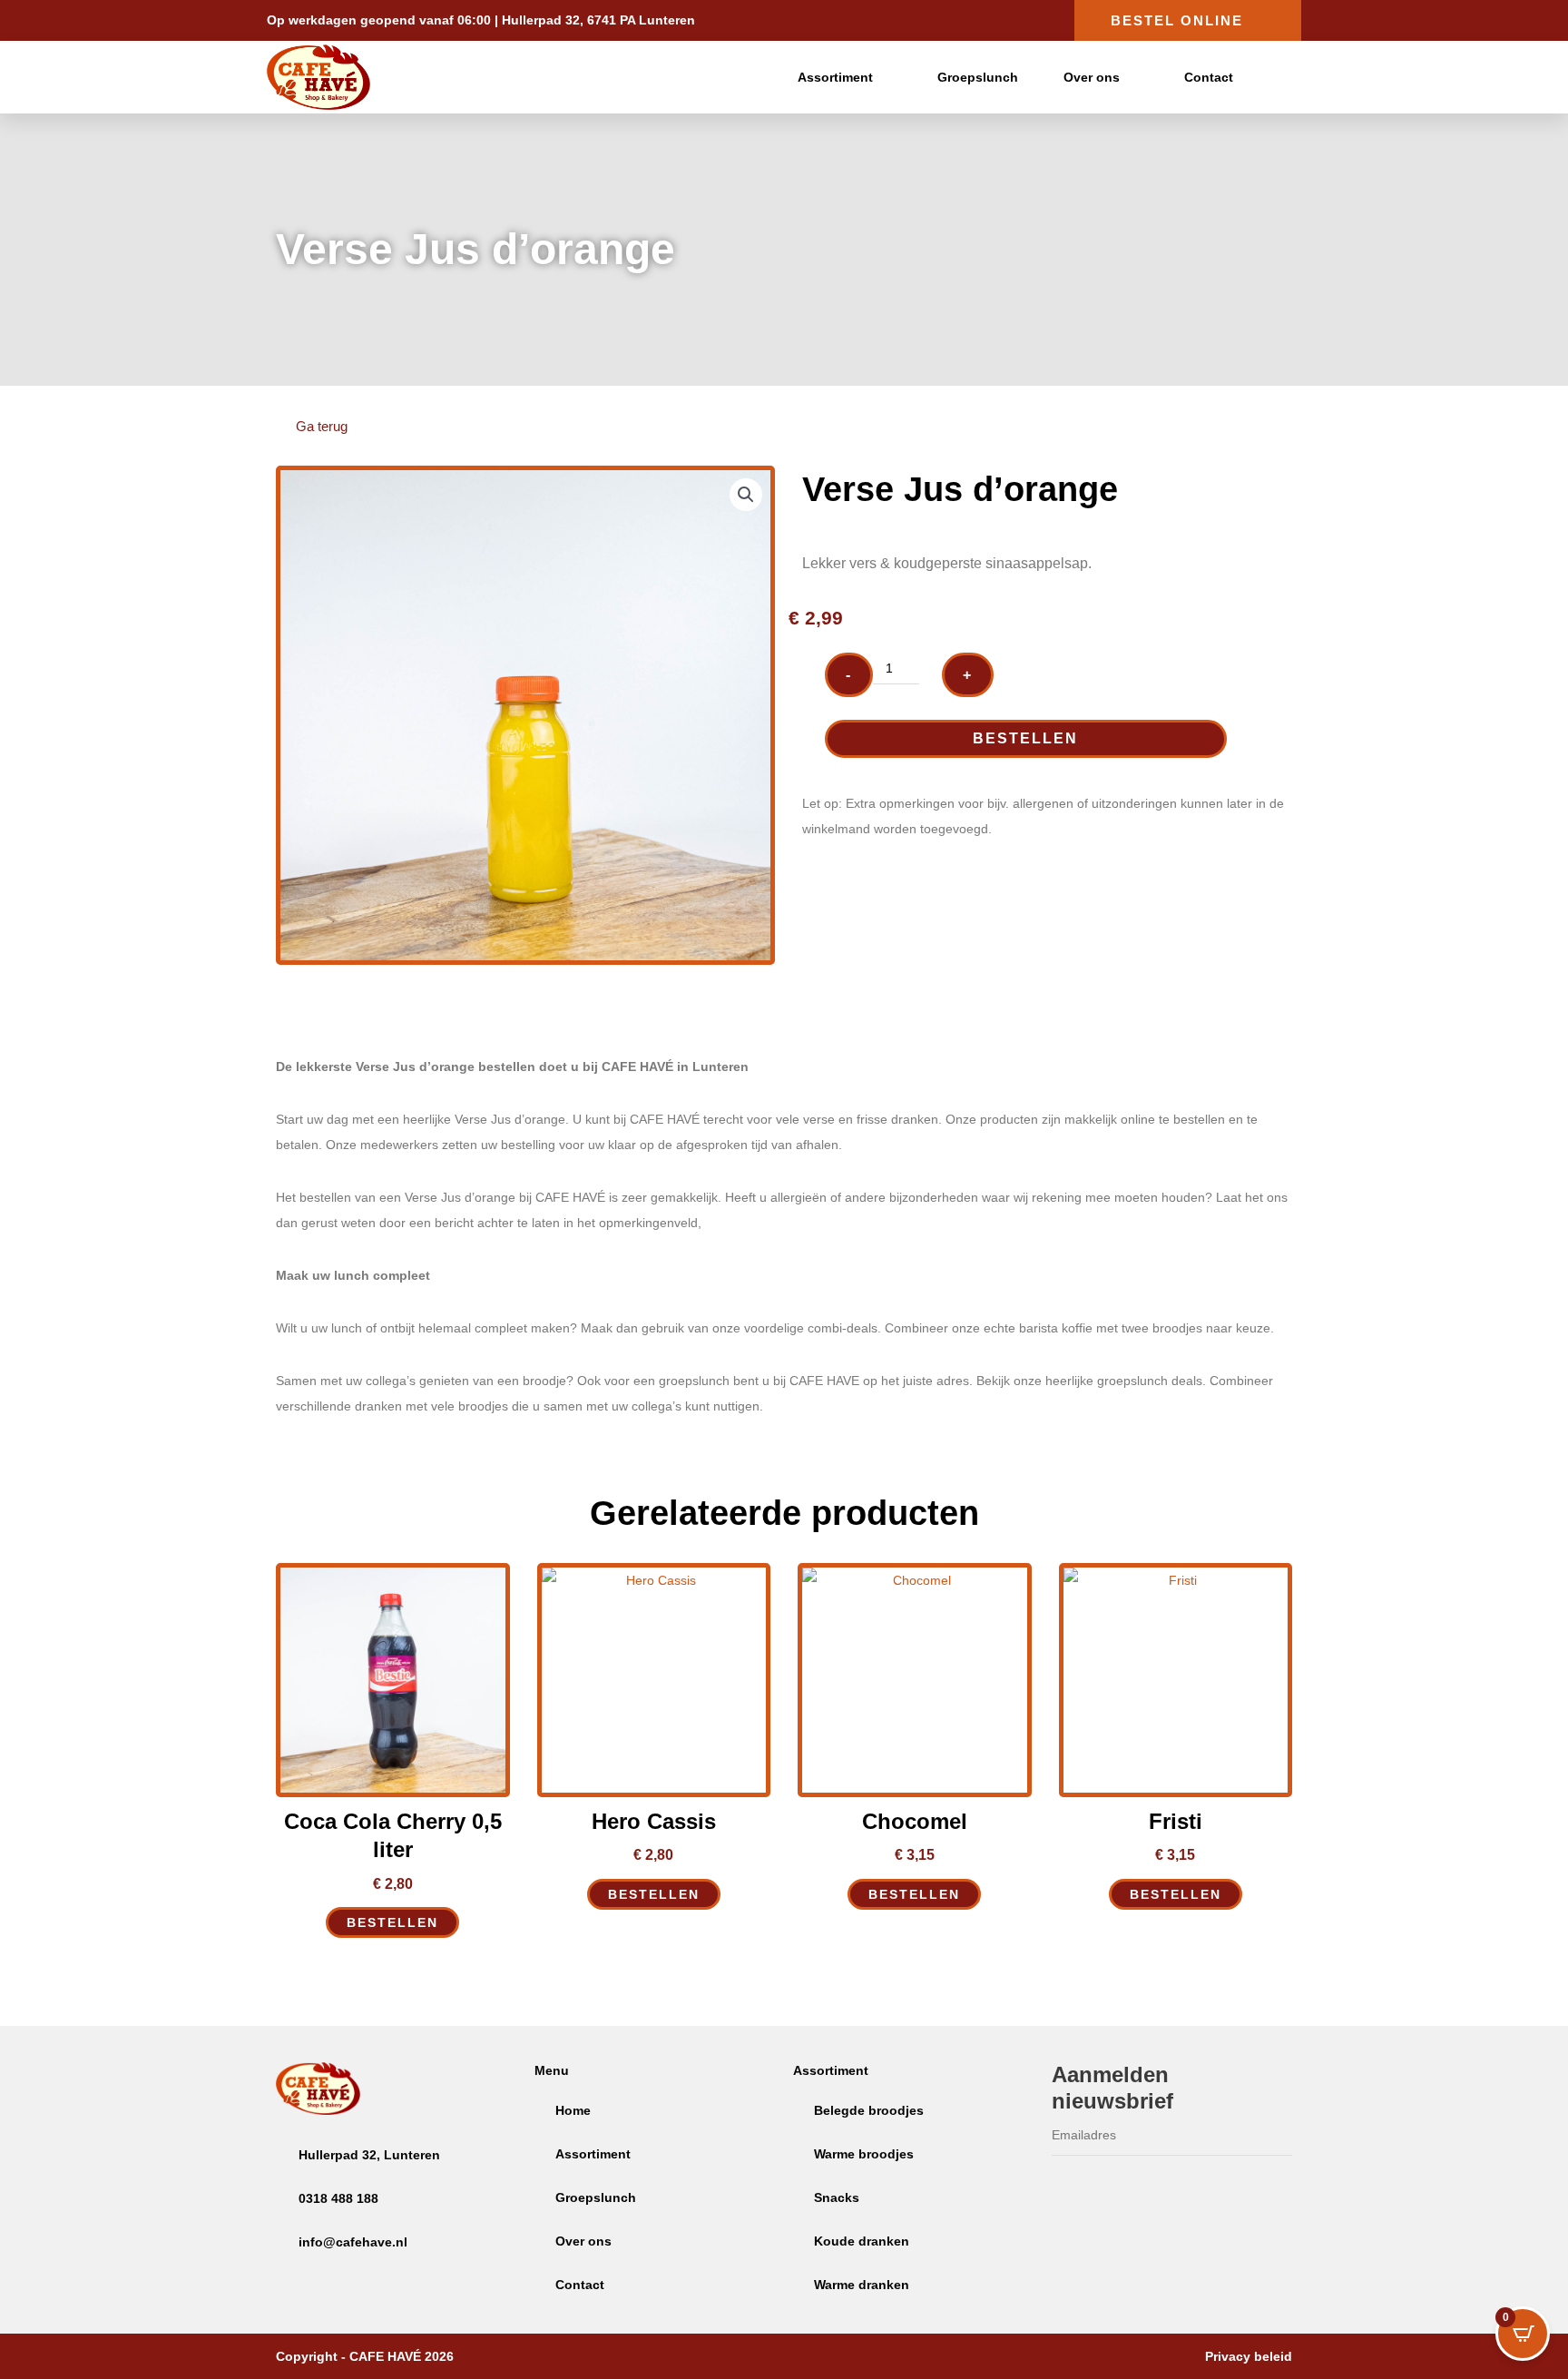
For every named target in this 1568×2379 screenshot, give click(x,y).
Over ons (1092, 77)
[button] (746, 495)
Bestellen (1025, 738)
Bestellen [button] (392, 1922)
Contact (1209, 77)
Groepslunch (978, 77)
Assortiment (835, 77)
